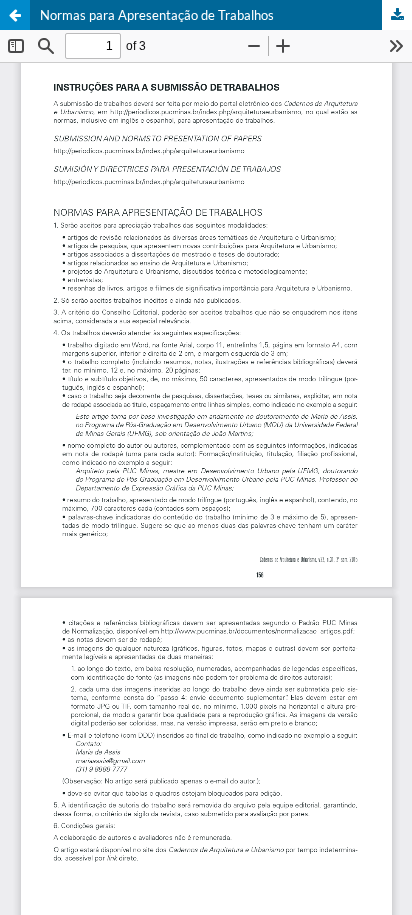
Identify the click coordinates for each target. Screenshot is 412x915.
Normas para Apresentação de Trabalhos (157, 15)
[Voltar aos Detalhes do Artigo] (15, 15)
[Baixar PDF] (397, 15)
